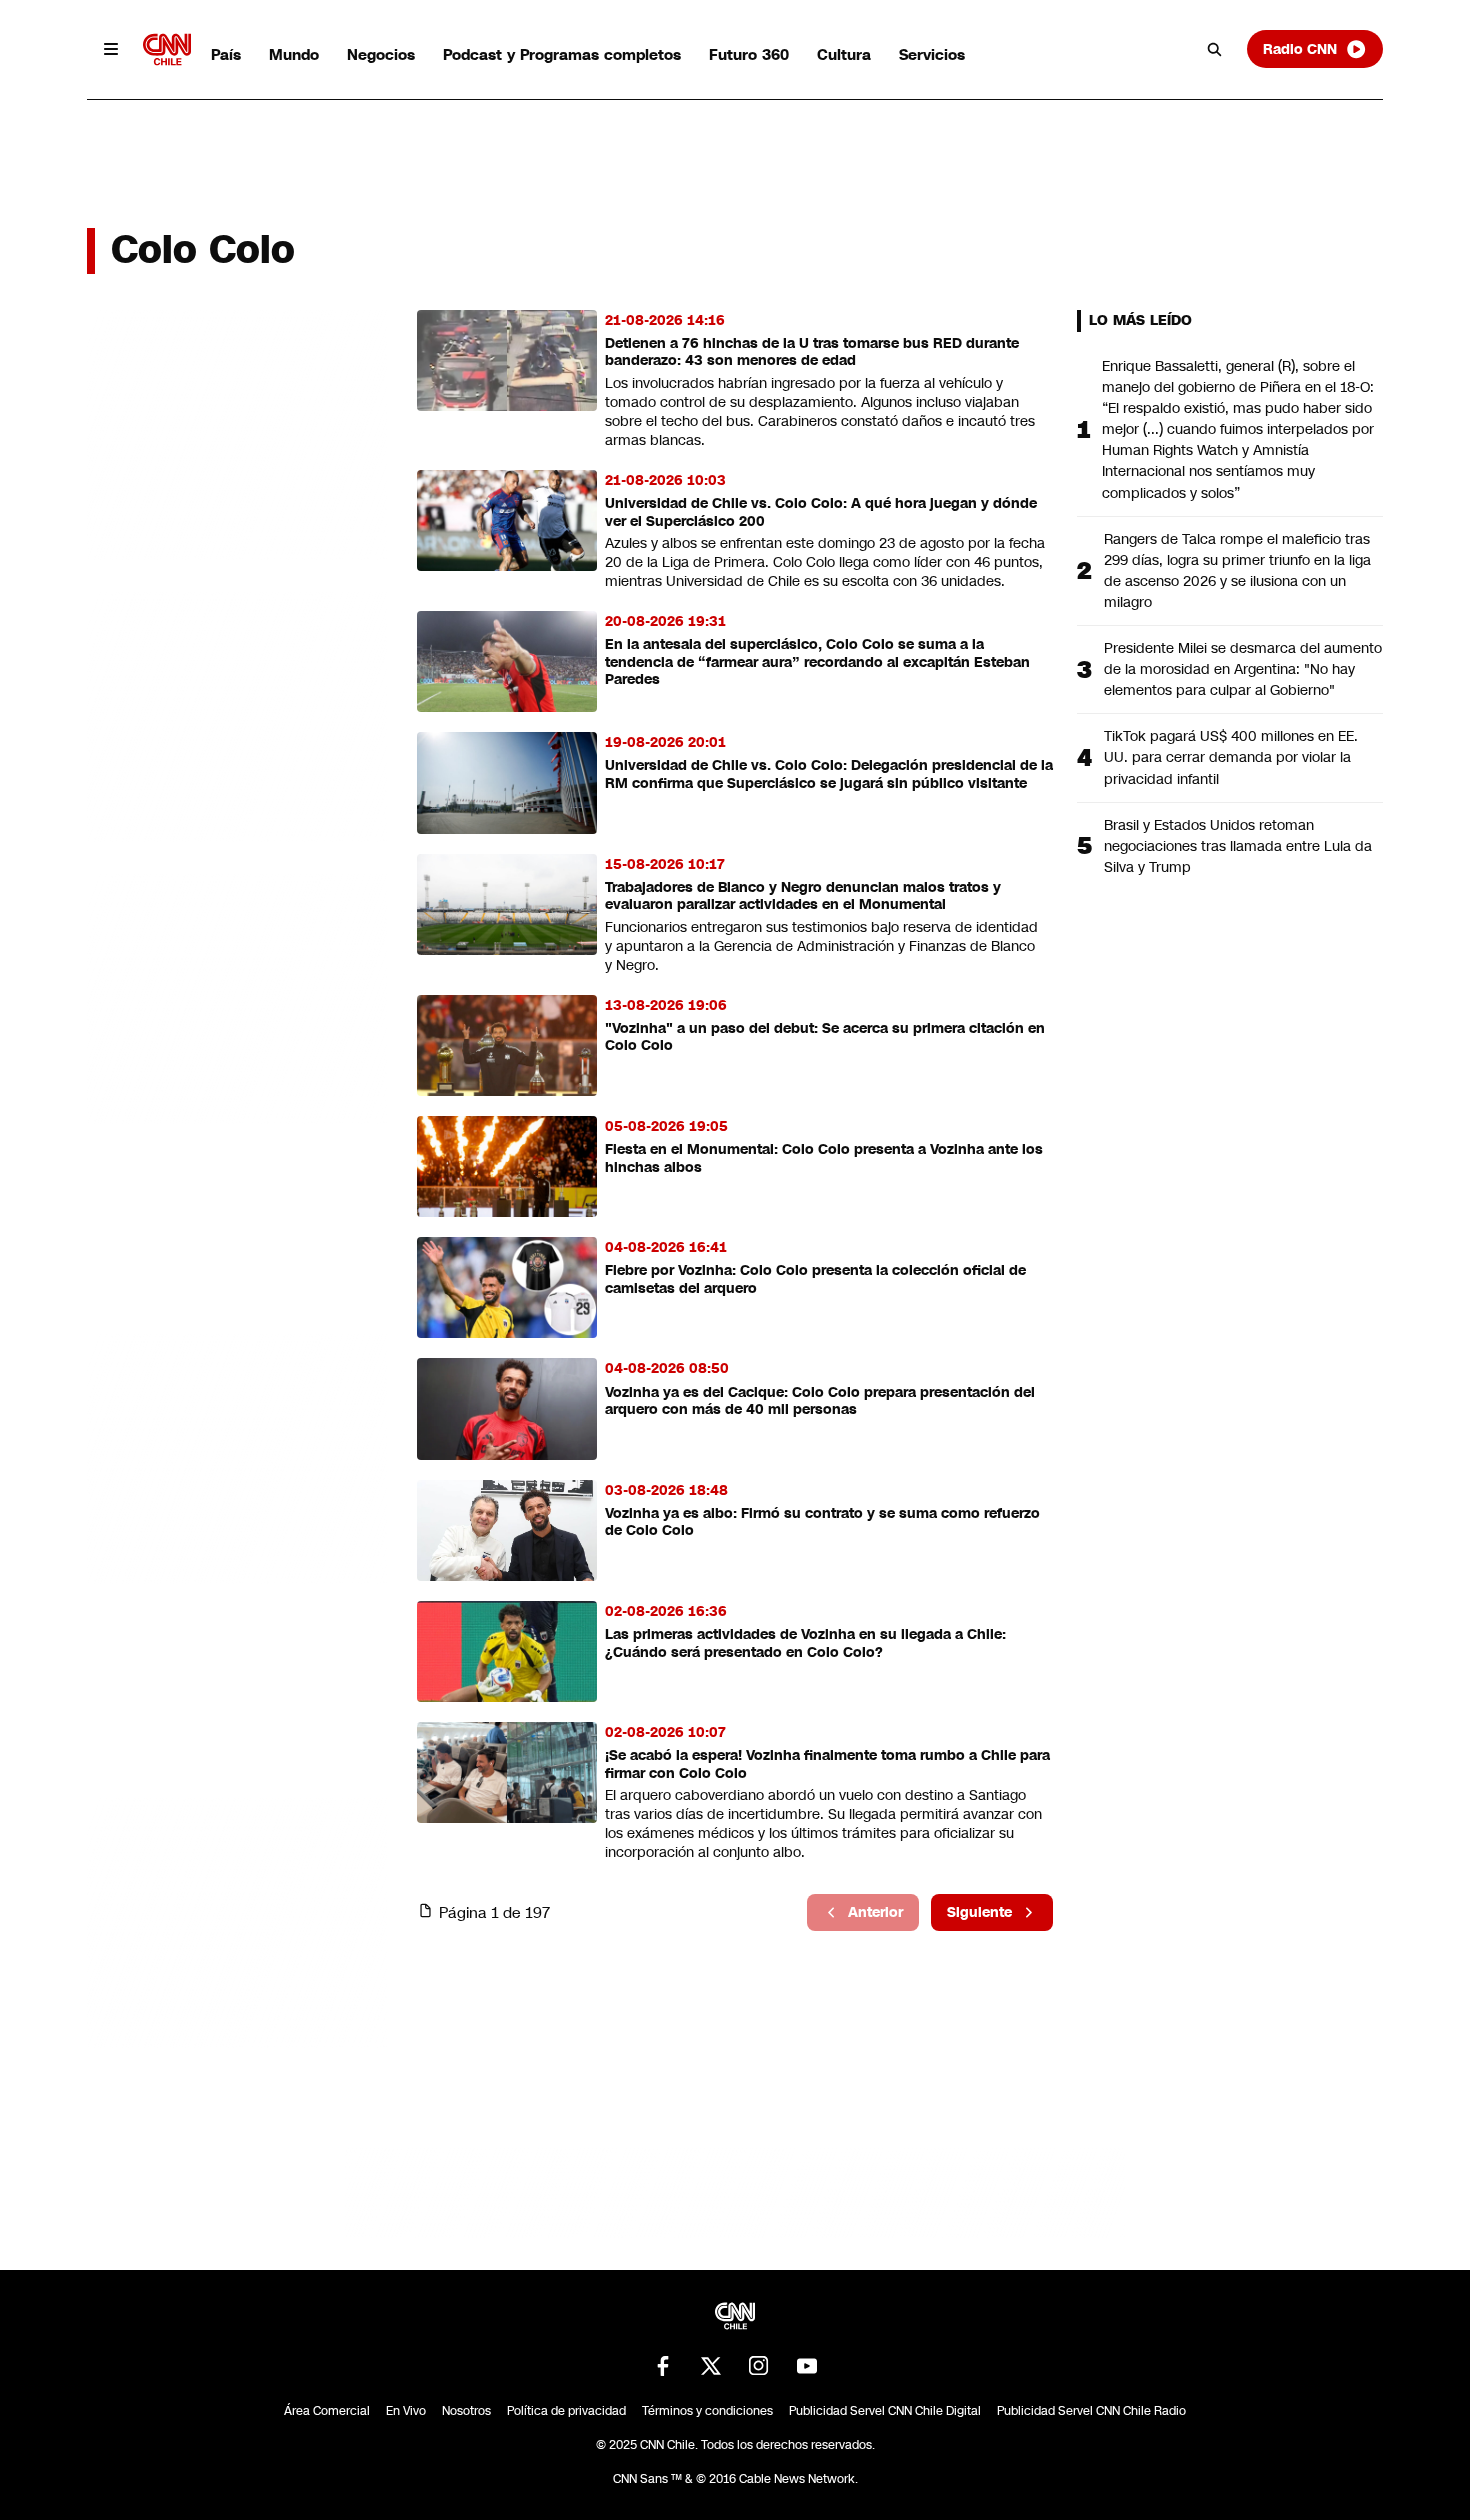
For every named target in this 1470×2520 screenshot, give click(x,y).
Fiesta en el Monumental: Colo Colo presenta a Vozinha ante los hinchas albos (824, 1158)
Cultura (844, 54)
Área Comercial (327, 2411)
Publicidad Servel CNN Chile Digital (885, 2411)
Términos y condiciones (707, 2411)
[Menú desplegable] (111, 49)
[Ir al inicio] (167, 49)
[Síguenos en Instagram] (759, 2366)
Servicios (932, 54)
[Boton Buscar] (1215, 49)
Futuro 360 (749, 54)
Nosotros (466, 2411)
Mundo (294, 54)
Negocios (381, 54)
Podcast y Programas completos (562, 54)
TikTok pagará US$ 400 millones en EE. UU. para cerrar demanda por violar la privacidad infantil (1231, 757)
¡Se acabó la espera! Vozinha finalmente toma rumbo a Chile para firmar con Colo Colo (827, 1764)
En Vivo (406, 2411)
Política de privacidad (566, 2411)
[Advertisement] (237, 1456)
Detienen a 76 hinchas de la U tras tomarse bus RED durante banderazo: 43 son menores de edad (812, 352)
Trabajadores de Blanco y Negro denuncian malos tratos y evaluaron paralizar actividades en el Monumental (803, 896)
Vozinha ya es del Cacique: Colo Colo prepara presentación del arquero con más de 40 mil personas (820, 1401)
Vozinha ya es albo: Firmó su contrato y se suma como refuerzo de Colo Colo (822, 1522)
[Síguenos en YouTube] (807, 2366)
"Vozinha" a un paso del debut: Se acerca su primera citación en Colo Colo (825, 1037)
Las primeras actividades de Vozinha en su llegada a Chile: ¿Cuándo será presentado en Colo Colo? (805, 1643)
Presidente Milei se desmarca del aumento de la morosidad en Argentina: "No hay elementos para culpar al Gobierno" (1243, 669)
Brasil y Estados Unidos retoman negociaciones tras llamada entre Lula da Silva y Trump (1238, 846)
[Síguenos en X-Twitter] (711, 2366)
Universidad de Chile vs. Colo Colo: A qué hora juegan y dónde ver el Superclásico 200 (821, 512)
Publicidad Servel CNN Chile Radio (1091, 2411)
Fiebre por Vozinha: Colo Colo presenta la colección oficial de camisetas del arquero (815, 1279)
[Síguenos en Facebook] (663, 2366)
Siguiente (979, 1912)
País (226, 54)
